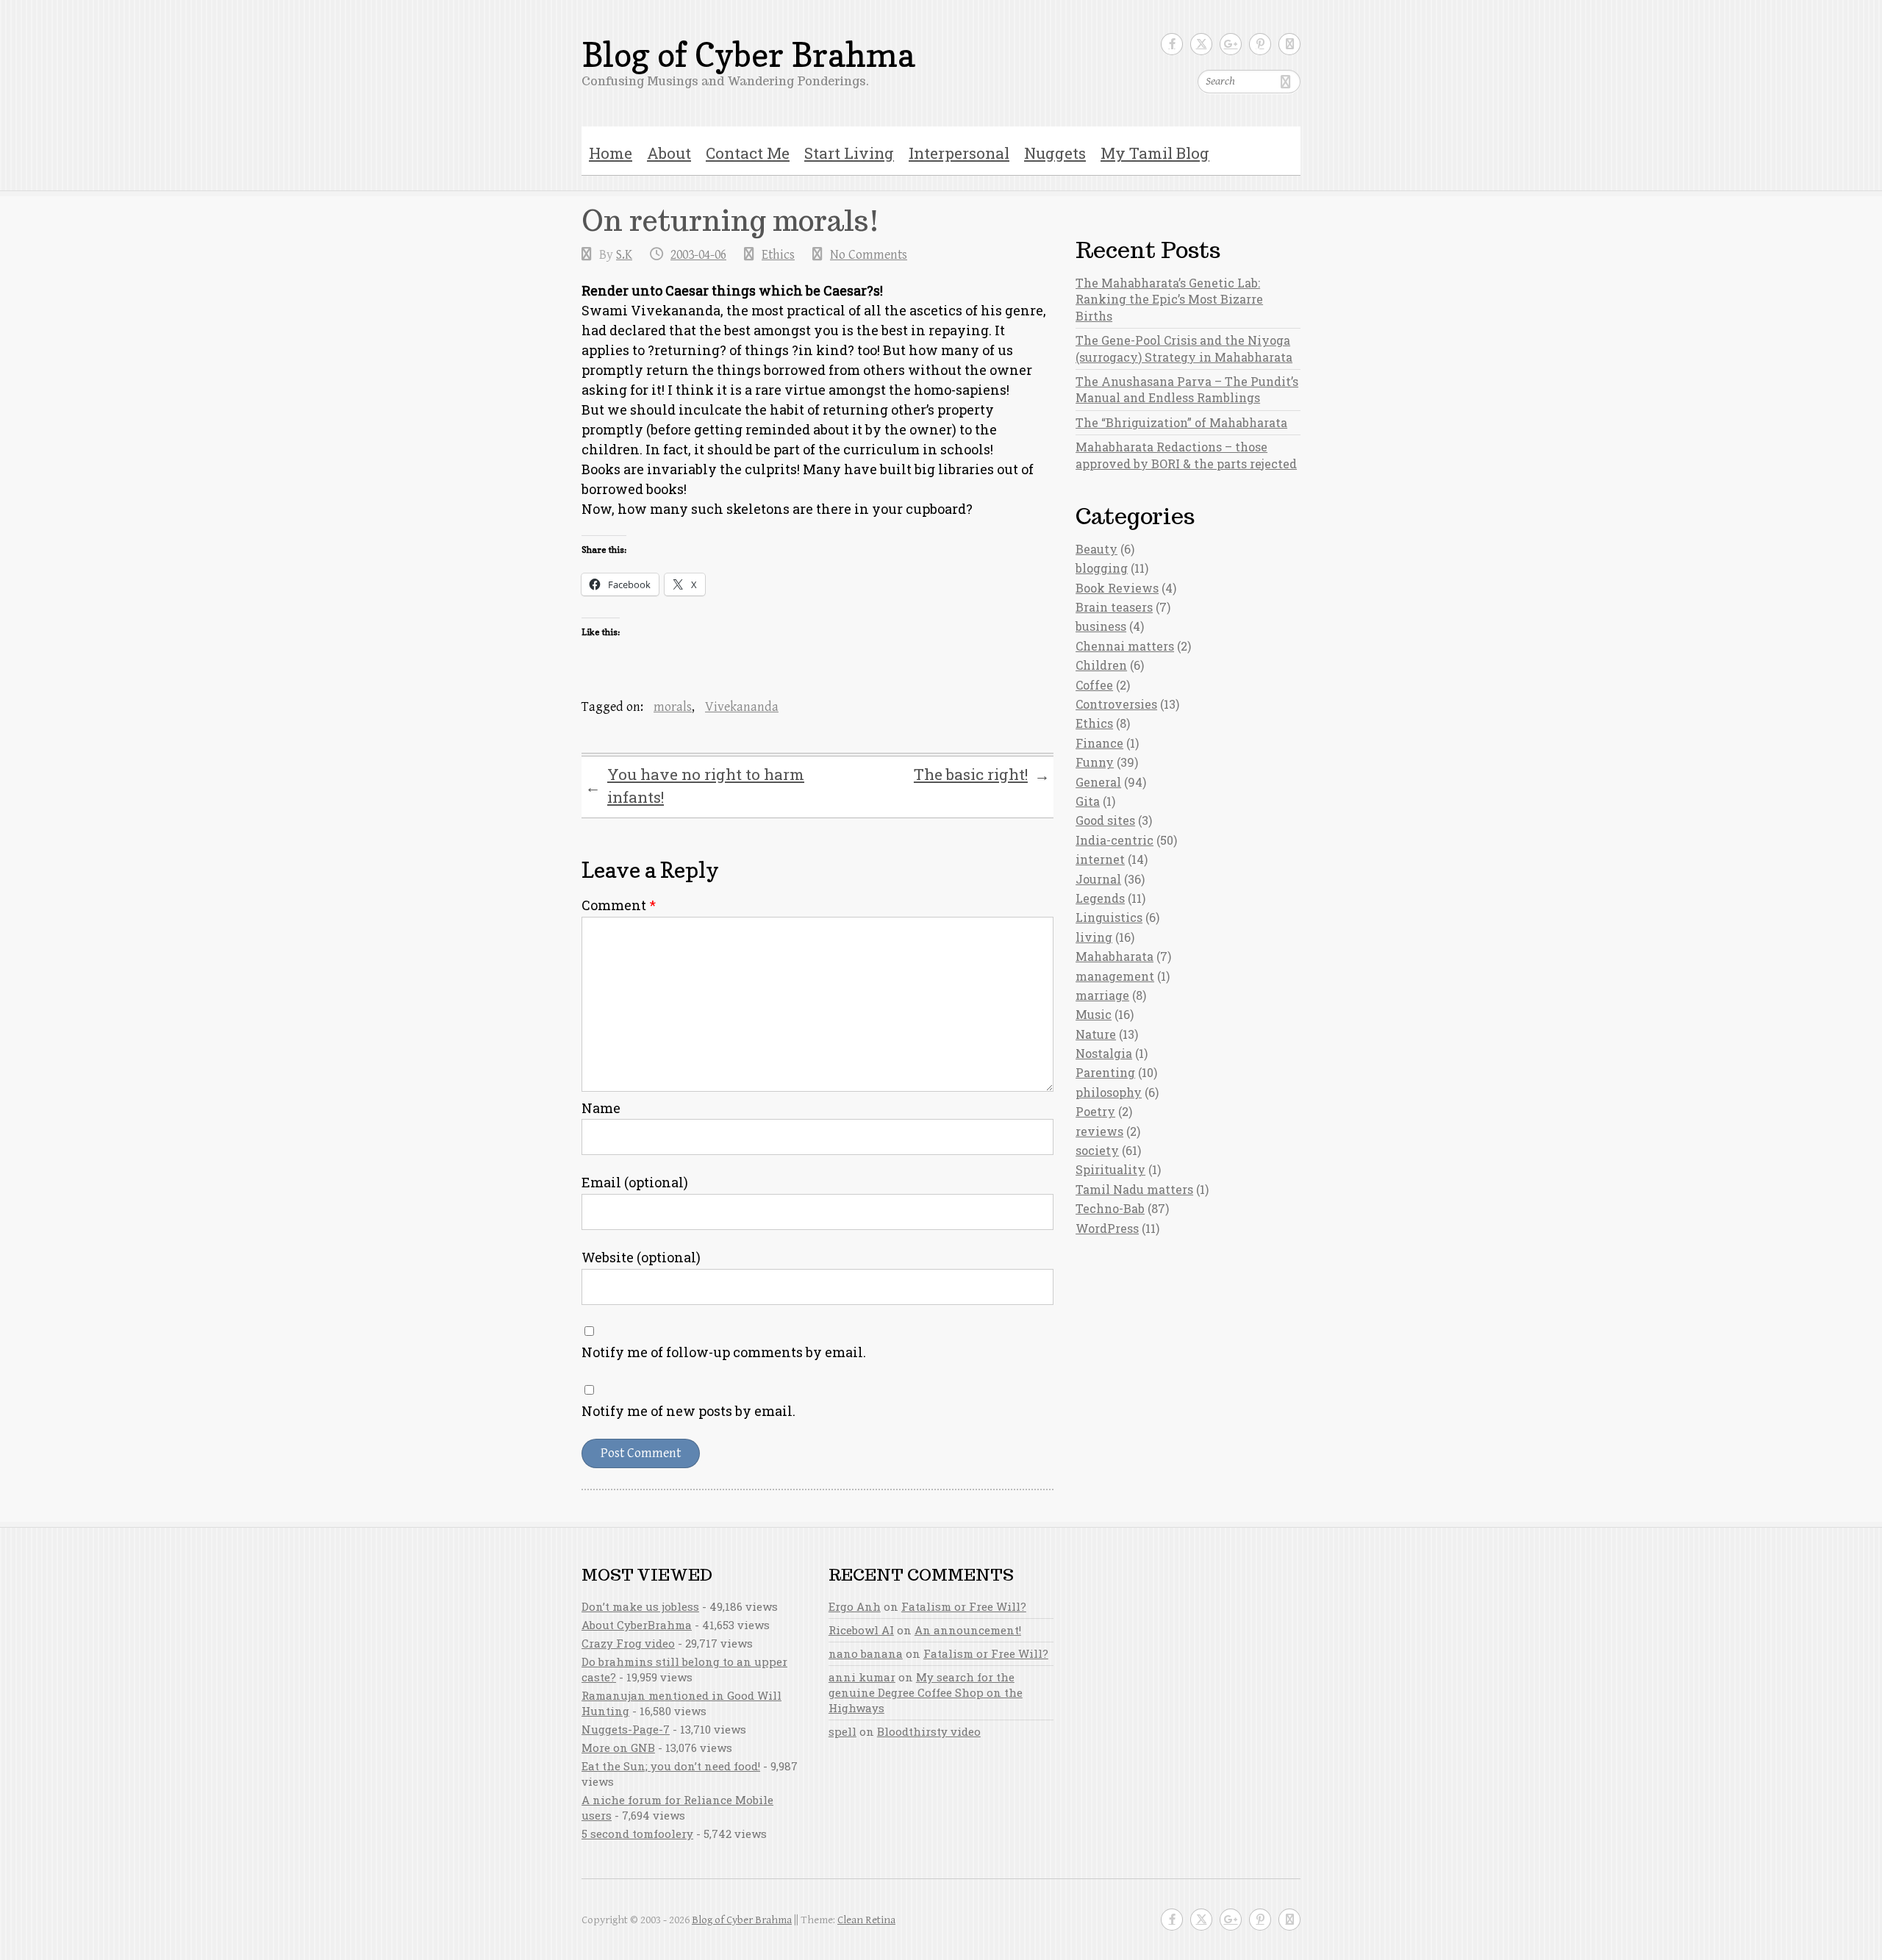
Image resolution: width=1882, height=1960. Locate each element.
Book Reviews (1117, 588)
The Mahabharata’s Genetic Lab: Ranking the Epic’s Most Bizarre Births (1169, 299)
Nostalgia (1104, 1053)
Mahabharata (1114, 956)
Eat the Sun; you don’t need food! (671, 1766)
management (1115, 976)
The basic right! (982, 775)
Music (1094, 1014)
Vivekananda (742, 707)
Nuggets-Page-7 (626, 1729)
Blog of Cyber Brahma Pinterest (1260, 44)
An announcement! (968, 1630)
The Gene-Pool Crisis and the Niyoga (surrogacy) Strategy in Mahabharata (1184, 348)
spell (842, 1731)
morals (673, 707)
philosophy (1109, 1092)
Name (601, 1108)
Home (611, 153)
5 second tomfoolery (637, 1834)
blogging (1102, 568)
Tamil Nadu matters (1134, 1189)
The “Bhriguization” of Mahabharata (1181, 422)
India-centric (1114, 840)
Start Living (849, 153)
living (1094, 937)
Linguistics (1109, 917)
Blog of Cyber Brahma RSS (1289, 44)
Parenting (1105, 1072)
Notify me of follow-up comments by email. (724, 1352)
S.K (624, 255)
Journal (1098, 879)
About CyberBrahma (637, 1625)
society (1097, 1150)
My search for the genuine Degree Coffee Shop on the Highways (926, 1692)
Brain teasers (1114, 607)
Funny (1095, 762)
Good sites (1105, 820)
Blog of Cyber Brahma (748, 55)
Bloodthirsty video (929, 1731)
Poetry (1095, 1111)
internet (1100, 859)
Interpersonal (959, 153)
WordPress (1107, 1228)
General (1098, 782)
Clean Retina (866, 1920)
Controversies (1116, 704)
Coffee (1094, 685)
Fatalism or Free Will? (964, 1606)
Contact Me (748, 153)
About (669, 153)
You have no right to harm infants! (695, 786)
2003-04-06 (698, 255)
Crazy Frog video (628, 1643)
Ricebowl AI (861, 1630)
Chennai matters (1125, 646)
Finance (1099, 743)
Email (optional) (635, 1182)
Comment (619, 905)
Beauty (1096, 549)
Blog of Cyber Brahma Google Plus (1231, 44)
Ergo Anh (855, 1606)
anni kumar (862, 1677)
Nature (1096, 1034)
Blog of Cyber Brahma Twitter (1201, 44)
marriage (1102, 995)
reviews (1099, 1131)
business (1101, 626)
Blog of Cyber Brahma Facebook (1172, 44)
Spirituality (1110, 1169)
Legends (1100, 898)
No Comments (869, 255)
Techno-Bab (1110, 1208)
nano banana (866, 1653)
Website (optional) (641, 1257)
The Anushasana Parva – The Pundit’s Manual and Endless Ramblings (1187, 389)
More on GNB (618, 1748)
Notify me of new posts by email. (688, 1411)
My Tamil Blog (1155, 153)
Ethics (778, 255)
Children (1101, 665)
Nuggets (1055, 153)
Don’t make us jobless (640, 1606)
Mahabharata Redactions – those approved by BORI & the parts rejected (1186, 455)
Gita (1088, 801)
